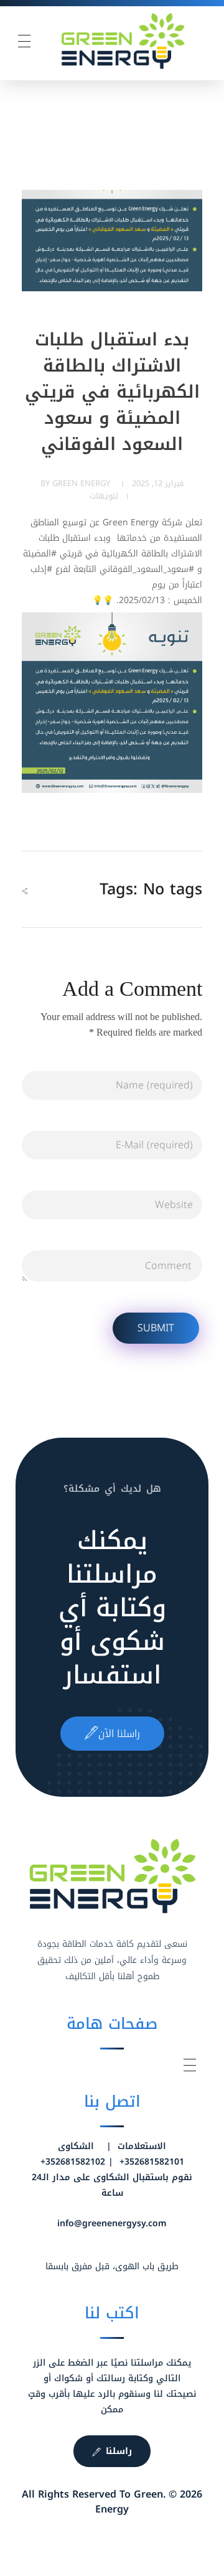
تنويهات (104, 496)
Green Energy (81, 483)
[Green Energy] (123, 41)
